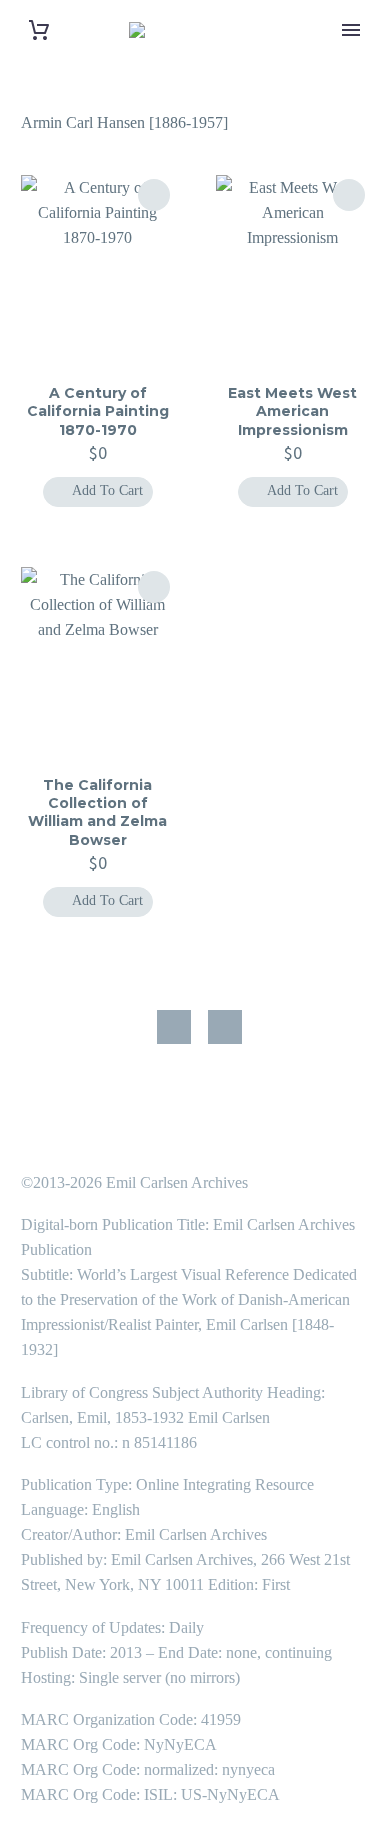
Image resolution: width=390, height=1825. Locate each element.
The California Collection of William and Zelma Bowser (97, 812)
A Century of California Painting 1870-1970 (98, 411)
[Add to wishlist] (154, 195)
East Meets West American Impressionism (292, 411)
